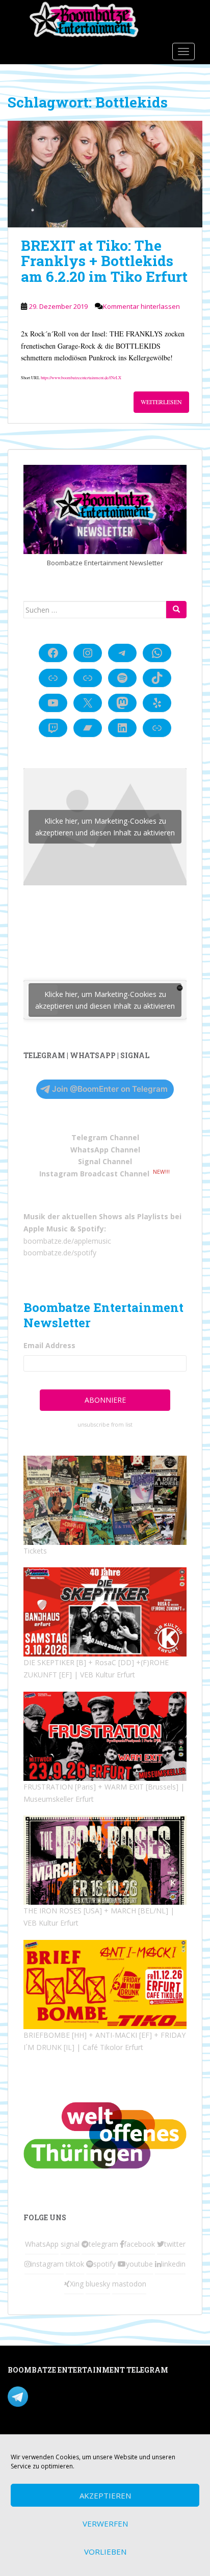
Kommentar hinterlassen (141, 306)
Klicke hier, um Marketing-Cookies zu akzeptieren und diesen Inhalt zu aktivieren (105, 827)
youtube (139, 2264)
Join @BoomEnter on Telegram (110, 1089)
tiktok (75, 2264)
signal (70, 2244)
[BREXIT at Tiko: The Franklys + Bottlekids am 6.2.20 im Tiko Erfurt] (105, 174)
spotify (104, 2264)
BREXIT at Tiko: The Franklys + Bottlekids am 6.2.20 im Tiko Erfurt (104, 261)
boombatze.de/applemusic (67, 1241)
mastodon (129, 2284)
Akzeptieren (105, 2495)
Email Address (49, 1345)
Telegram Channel (105, 1137)
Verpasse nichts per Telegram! (79, 2396)
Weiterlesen (161, 402)
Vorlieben (105, 2552)
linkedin (173, 2264)
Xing (77, 2284)
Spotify (91, 1229)
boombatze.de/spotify (60, 1253)
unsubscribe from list (105, 1425)
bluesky (98, 2284)
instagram (47, 2264)
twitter (175, 2244)
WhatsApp (42, 2244)
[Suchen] (176, 610)
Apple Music (46, 1229)
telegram (103, 2244)
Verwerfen (105, 2524)
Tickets (35, 1551)
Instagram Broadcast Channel (94, 1174)
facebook (139, 2244)
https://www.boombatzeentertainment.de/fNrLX (81, 377)
